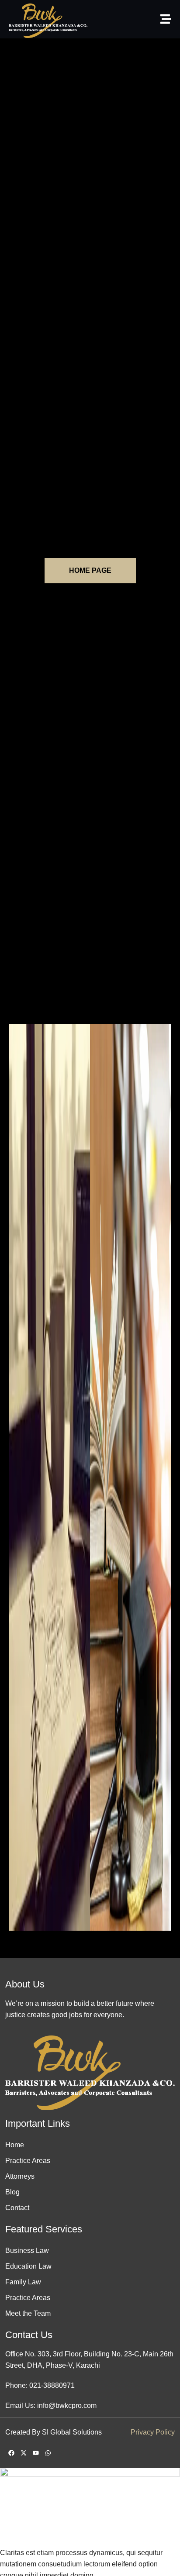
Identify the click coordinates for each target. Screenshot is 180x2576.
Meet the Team (28, 2313)
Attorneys (20, 2176)
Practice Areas (28, 2161)
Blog (12, 2192)
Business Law (27, 2251)
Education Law (28, 2266)
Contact (17, 2208)
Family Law (23, 2282)
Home (15, 2145)
